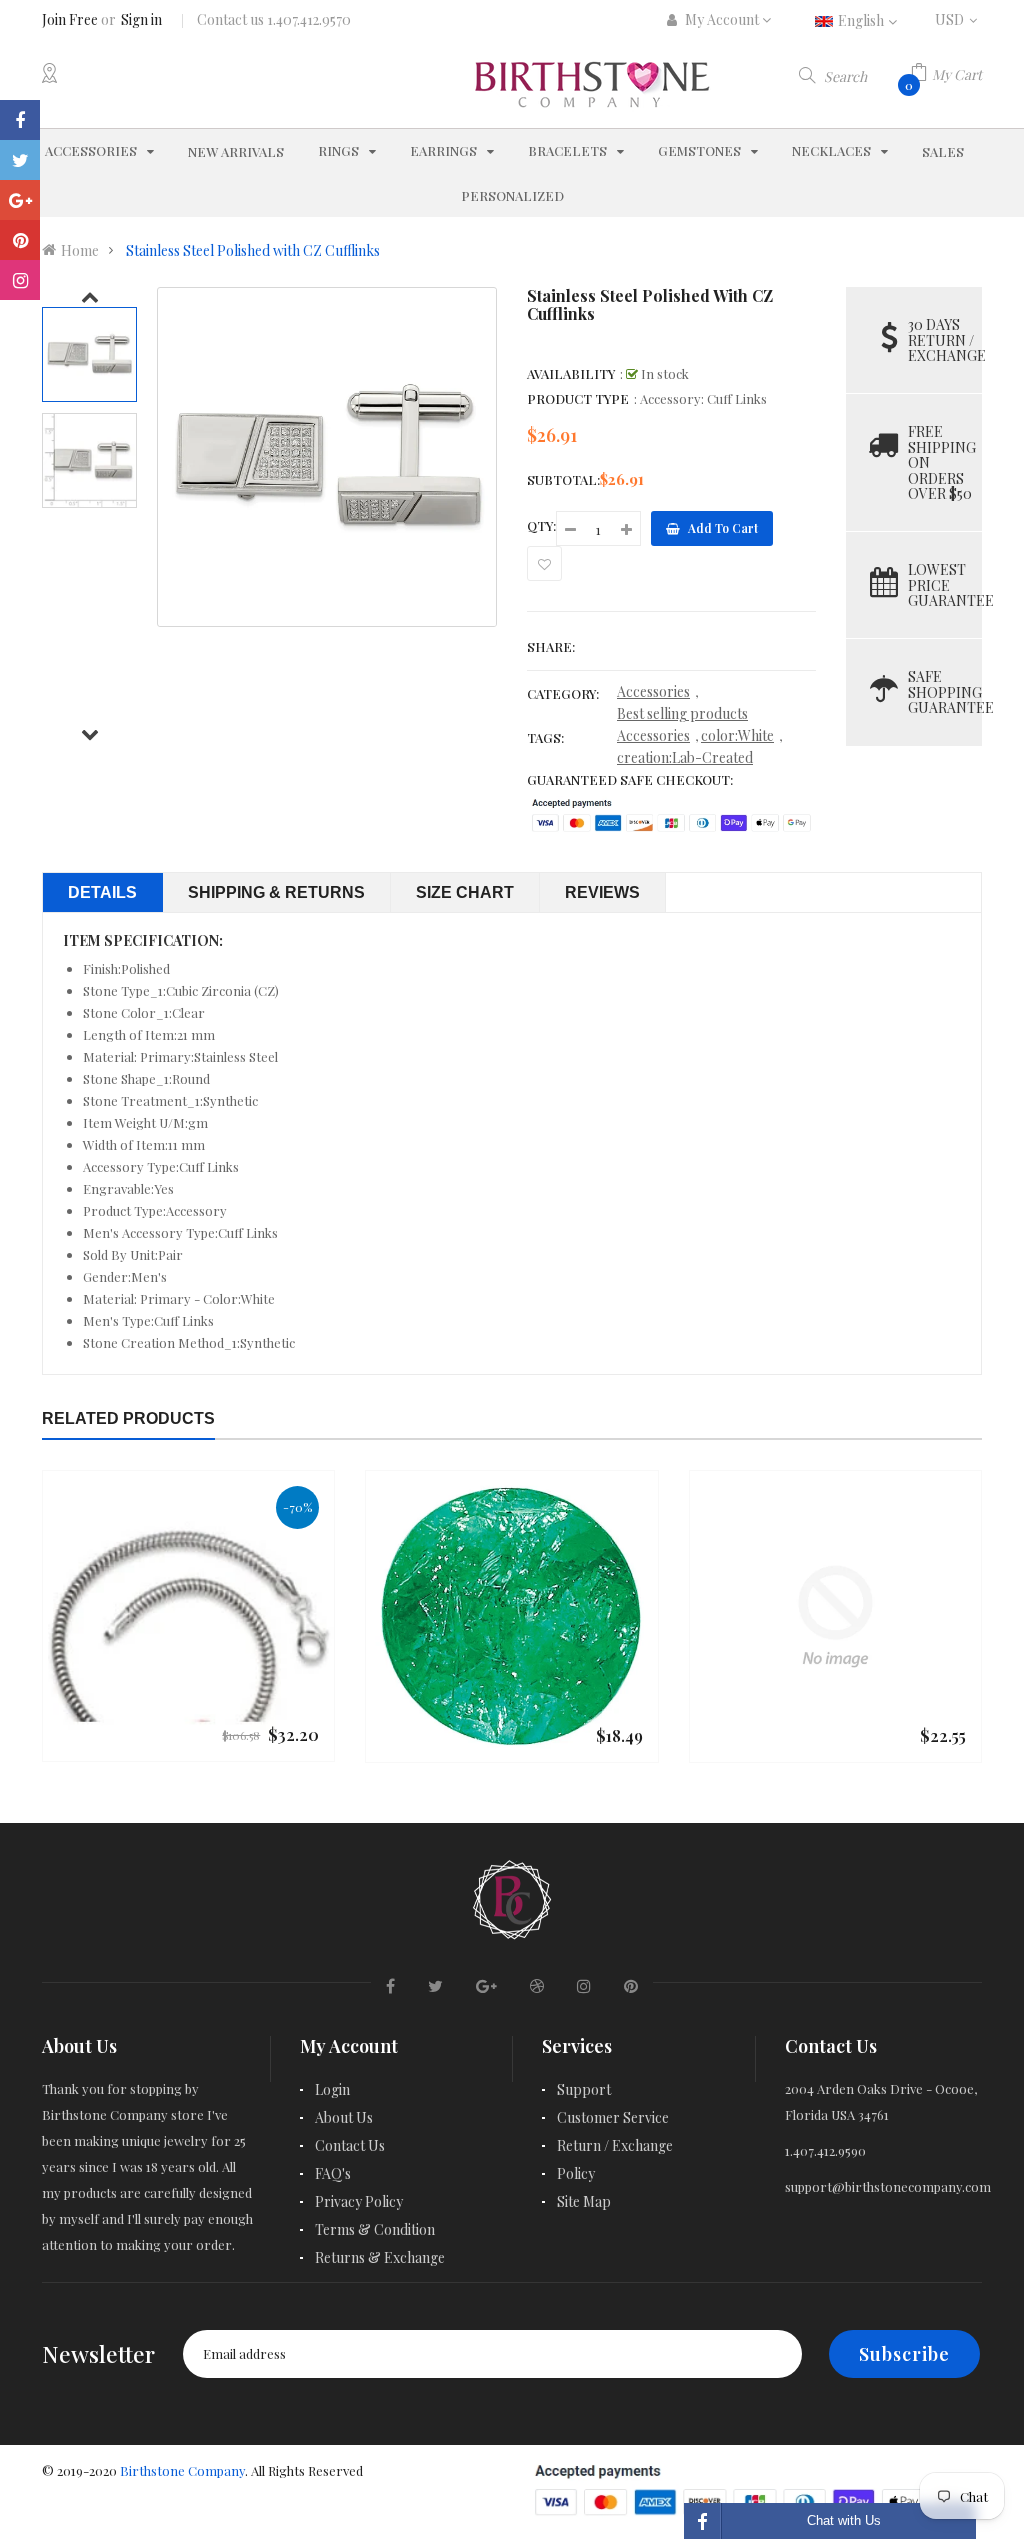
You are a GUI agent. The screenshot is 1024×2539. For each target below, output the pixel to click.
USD (958, 19)
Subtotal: (563, 479)
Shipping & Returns (276, 892)
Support (584, 2089)
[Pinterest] (20, 240)
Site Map (584, 2201)
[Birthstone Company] (512, 1897)
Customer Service (613, 2117)
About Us (344, 2117)
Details (102, 892)
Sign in (141, 19)
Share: (551, 646)
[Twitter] (20, 160)
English (862, 20)
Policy (576, 2173)
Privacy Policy (359, 2201)
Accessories (653, 691)
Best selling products (682, 713)
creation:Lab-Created (685, 757)
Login (332, 2089)
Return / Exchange (615, 2145)
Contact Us (350, 2145)
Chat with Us (844, 2520)
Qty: (541, 525)
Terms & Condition (375, 2229)
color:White (737, 735)
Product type (578, 398)
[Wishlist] (544, 563)
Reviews (602, 892)
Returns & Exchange (380, 2257)
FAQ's (333, 2173)
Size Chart (465, 892)
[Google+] (20, 200)
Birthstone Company (182, 2470)
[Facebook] (20, 120)
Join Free (70, 19)
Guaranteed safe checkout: (630, 779)
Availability (571, 373)
